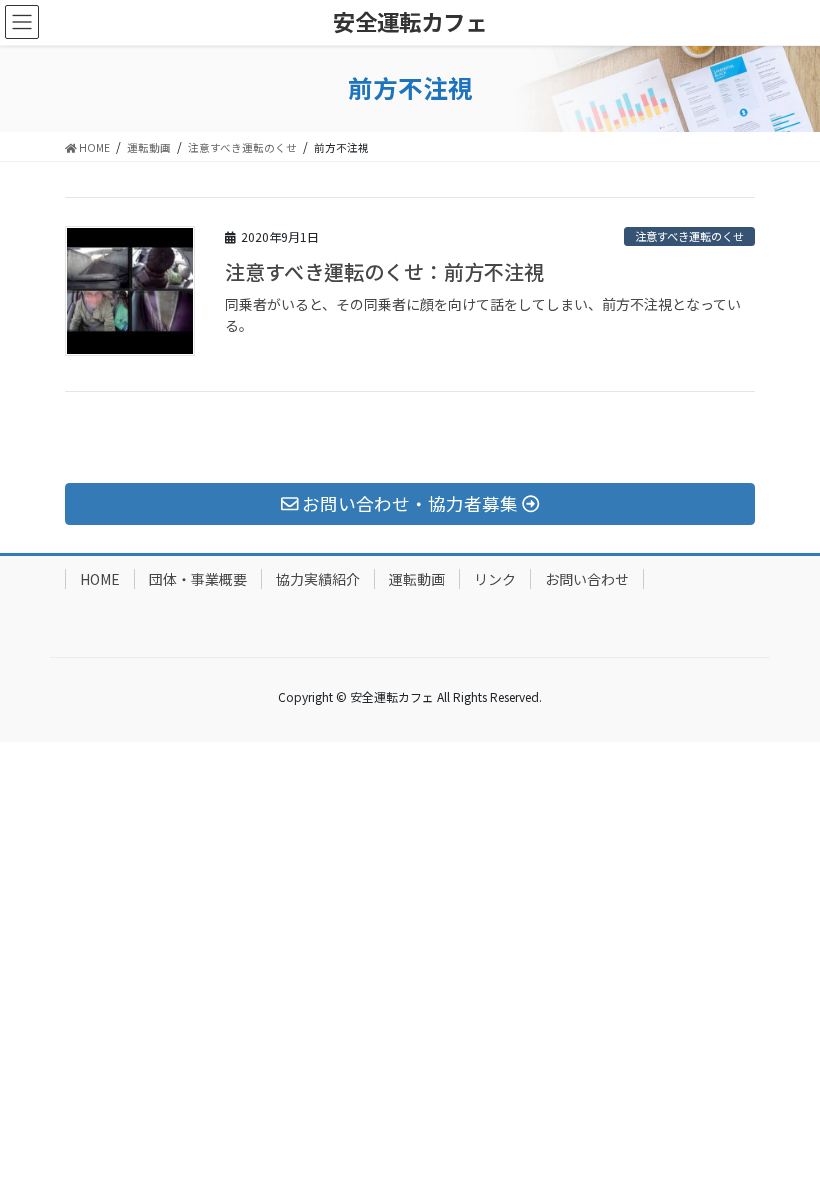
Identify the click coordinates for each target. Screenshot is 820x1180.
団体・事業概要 (198, 579)
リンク (495, 579)
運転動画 (417, 579)
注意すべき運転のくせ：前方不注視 (384, 271)
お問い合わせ (587, 579)
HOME (100, 579)
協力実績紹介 (318, 579)
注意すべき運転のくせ (689, 236)
